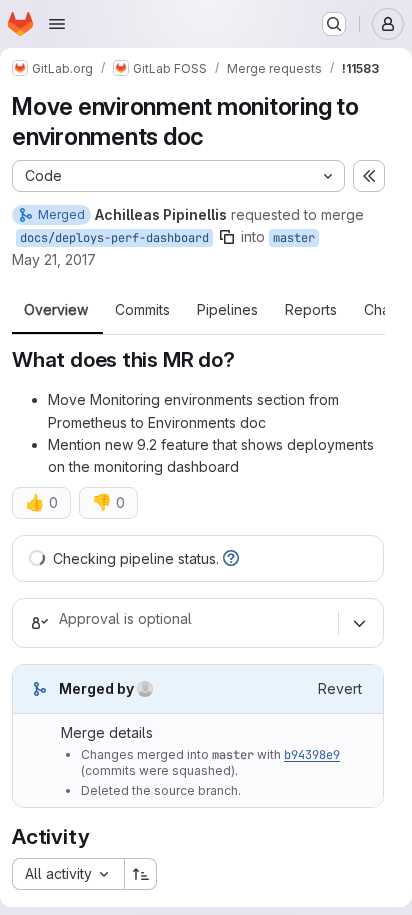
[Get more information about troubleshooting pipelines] (231, 558)
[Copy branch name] (227, 237)
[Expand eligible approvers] (359, 623)
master (294, 238)
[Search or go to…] (334, 24)
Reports (311, 310)
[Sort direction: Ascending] (141, 874)
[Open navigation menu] (57, 24)
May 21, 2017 (54, 259)
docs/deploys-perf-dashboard (114, 238)
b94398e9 (312, 755)
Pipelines (227, 310)
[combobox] (68, 874)
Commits (142, 310)
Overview (56, 310)
